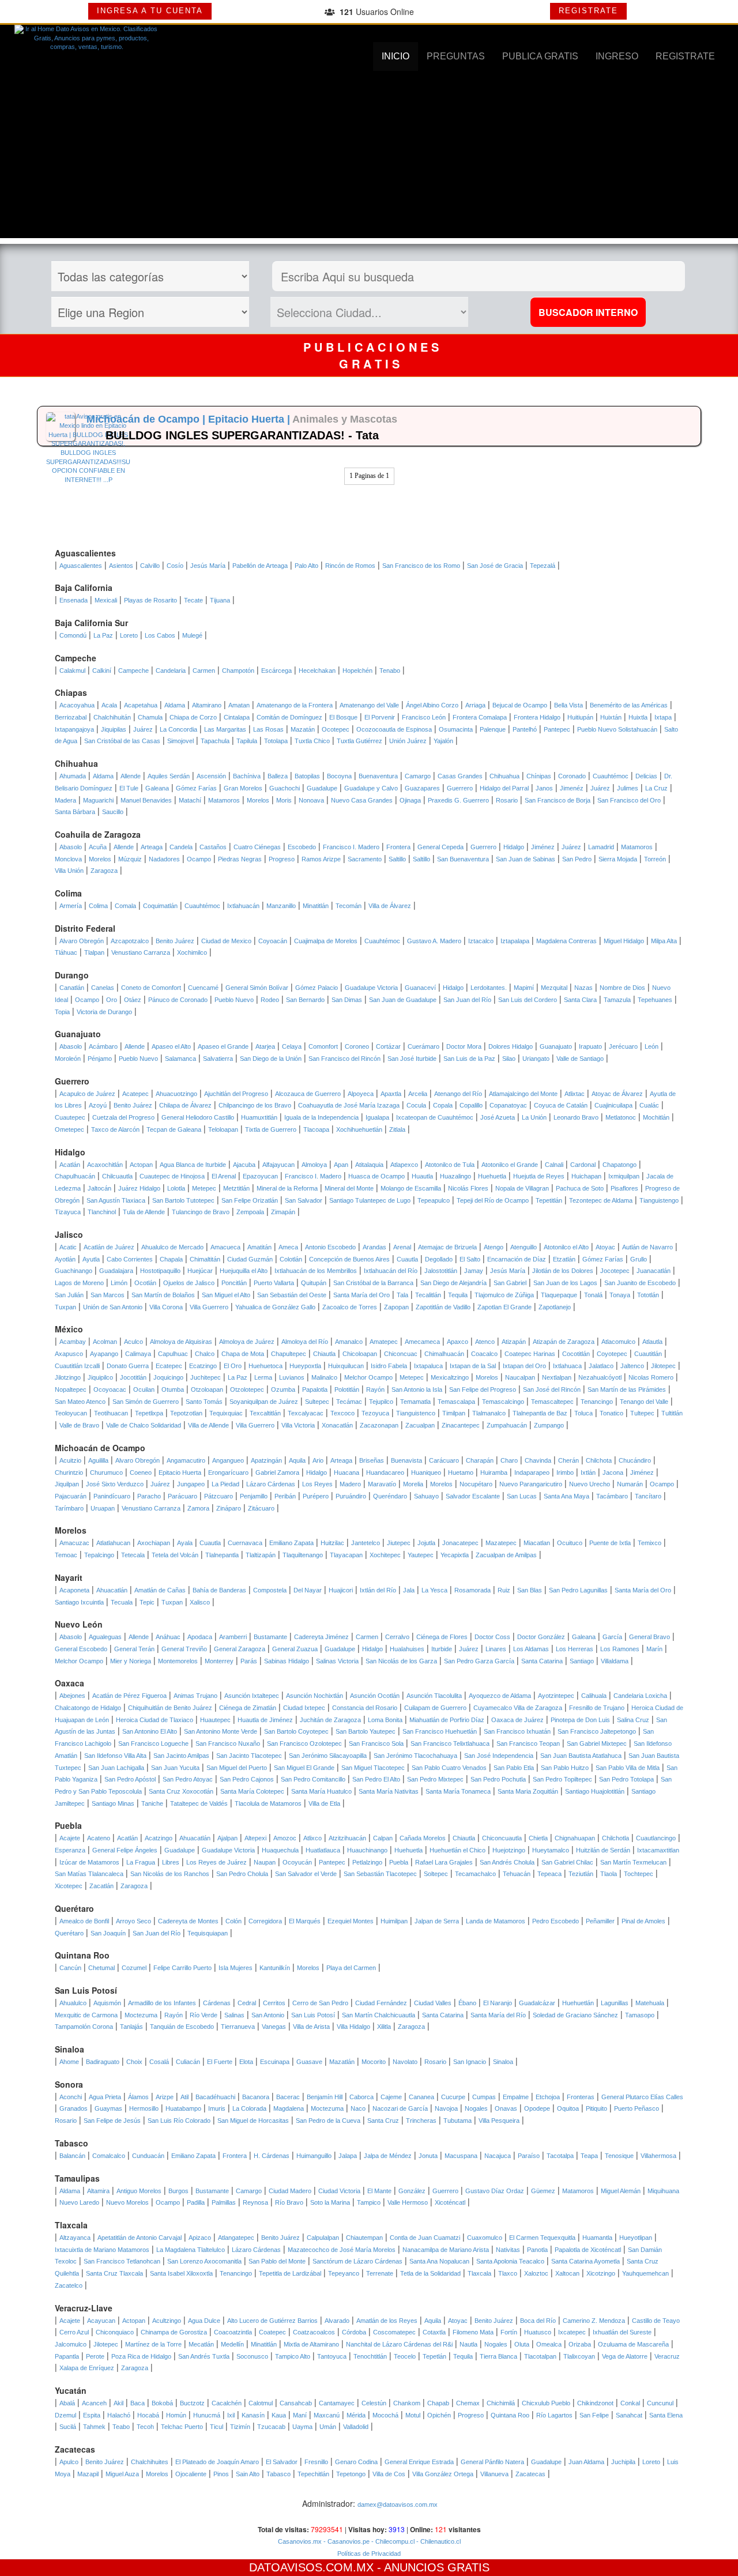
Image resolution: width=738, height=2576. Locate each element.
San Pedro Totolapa (626, 1779)
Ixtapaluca (428, 1366)
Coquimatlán (160, 906)
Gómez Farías (196, 788)
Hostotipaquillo (160, 1271)
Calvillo (150, 566)
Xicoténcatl (450, 2202)
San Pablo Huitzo (565, 1768)
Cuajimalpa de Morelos (326, 941)
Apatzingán (266, 1460)
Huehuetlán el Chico (458, 1850)
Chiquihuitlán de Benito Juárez (170, 1708)
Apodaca (200, 1637)
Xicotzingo (601, 2273)
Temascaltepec (552, 1402)
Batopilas (307, 776)
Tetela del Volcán (175, 1555)
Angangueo (228, 1460)
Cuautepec (70, 1117)
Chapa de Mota (243, 1354)
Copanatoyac (508, 1105)
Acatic (68, 1247)
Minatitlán (316, 906)
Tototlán (648, 1295)
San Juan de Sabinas (526, 859)
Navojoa (446, 2108)
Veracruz (667, 2356)
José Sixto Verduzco (115, 1484)
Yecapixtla (455, 1555)
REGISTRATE (588, 11)
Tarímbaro (69, 1508)
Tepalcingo (99, 1555)
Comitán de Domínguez (289, 717)
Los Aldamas (531, 1649)
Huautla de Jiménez (265, 1720)
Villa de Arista (311, 2027)
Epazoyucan (260, 1176)
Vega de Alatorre (625, 2356)
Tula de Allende (144, 1212)
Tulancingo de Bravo (201, 1212)
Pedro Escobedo (556, 1921)
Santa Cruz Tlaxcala (114, 2273)
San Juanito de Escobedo (640, 1283)
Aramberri (233, 1637)
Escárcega (276, 671)
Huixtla (638, 717)
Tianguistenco (416, 1413)
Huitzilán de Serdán (603, 1850)
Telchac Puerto (182, 2427)
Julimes (628, 788)
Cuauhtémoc (611, 776)
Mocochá (385, 2415)
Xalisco (200, 1602)
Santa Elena (666, 2415)
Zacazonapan (379, 1425)
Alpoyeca (361, 1094)
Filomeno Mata (473, 2332)
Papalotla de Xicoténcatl (588, 2250)
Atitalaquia (369, 1165)
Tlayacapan (346, 1555)
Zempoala (250, 1212)
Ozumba (283, 1389)
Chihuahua (504, 776)
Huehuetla (492, 1176)
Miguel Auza (122, 2474)
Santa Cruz (383, 2121)
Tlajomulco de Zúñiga (504, 1295)
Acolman (105, 1342)
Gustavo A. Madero (434, 941)
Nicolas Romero (651, 1377)
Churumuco (106, 1472)
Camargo (418, 776)
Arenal (402, 1247)
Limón (119, 1283)
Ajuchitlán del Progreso (236, 1094)
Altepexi (255, 1838)
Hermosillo (144, 2108)
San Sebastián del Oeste (292, 1295)
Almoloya (314, 1165)
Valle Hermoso (408, 2202)
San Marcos (108, 1295)
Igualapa (377, 1117)
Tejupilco (381, 1402)
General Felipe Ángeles (125, 1850)
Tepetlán (434, 2356)
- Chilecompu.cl (392, 2541)
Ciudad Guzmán (250, 1259)
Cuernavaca (245, 1543)
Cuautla (407, 1259)
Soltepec (436, 1874)
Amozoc (285, 1838)
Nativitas (508, 2250)
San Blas (530, 1590)
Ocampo (199, 859)
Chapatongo (620, 1165)
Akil (118, 2403)
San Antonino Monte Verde (221, 1731)
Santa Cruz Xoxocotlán (181, 1791)
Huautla (422, 1176)
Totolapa (276, 741)
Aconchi (71, 2097)
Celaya (292, 1046)
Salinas (234, 2015)
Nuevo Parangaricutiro (531, 1484)
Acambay (73, 1342)
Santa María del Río (498, 2015)
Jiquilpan (67, 1484)
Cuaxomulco (485, 2238)
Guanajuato (556, 1046)
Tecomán (349, 906)
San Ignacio (470, 2062)
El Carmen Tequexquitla (542, 2238)
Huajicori (341, 1590)
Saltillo (397, 859)
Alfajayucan (278, 1165)
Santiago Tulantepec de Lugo (370, 1200)
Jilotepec (663, 1366)
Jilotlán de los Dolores (563, 1271)
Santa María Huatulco (321, 1791)
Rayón (375, 1389)
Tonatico (611, 1413)
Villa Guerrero (209, 1307)
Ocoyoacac (110, 1389)
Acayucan (101, 2321)
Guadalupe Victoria (371, 988)
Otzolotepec (247, 1389)
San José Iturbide (412, 1059)
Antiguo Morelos (139, 2191)
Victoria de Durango (104, 1012)
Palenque (493, 729)
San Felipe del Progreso (483, 1389)
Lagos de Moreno (79, 1283)
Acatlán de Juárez (109, 1247)
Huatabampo (183, 2108)
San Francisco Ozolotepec (304, 1743)
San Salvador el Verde (306, 1874)
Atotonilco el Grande (510, 1165)
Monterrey (219, 1661)
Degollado (439, 1259)
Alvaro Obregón (82, 941)
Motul (413, 2415)
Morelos (258, 800)
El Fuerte (220, 2062)
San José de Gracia (495, 566)
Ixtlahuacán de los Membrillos (316, 1271)
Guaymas (108, 2108)
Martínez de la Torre (153, 2344)
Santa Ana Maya (566, 1496)
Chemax (468, 2403)
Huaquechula (280, 1850)
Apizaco (200, 2238)
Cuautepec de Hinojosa (172, 1176)
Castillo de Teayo (656, 2321)
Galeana (157, 788)
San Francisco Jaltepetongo (597, 1731)
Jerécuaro (623, 1046)
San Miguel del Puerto (237, 1768)
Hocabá (148, 2415)
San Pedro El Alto (376, 1779)
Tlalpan (94, 952)
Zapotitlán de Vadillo (443, 1307)
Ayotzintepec (556, 1696)
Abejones (72, 1696)
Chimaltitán (205, 1259)
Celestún (374, 2403)
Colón (234, 1921)
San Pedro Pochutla (498, 1779)
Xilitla (384, 2027)
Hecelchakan (317, 671)
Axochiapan (154, 1543)
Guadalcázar (537, 2003)
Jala (409, 1590)
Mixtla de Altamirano (311, 2344)
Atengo (494, 1247)
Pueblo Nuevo (234, 1000)
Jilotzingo (68, 1377)
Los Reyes (317, 1484)
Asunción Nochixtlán (315, 1696)
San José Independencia (499, 1756)
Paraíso (529, 2156)
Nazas (583, 988)
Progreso (282, 859)
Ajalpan (227, 1838)
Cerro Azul (74, 2332)
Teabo (121, 2427)
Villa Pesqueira (499, 2121)
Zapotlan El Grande (504, 1307)
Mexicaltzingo (450, 1377)
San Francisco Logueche (153, 1743)
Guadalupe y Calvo (371, 788)
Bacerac (288, 2097)
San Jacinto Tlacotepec (249, 1756)
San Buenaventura (463, 859)
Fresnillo (316, 2462)
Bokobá (162, 2403)
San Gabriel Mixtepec (597, 1743)
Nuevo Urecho (590, 1484)
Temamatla (415, 1402)
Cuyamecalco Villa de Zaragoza (518, 1708)
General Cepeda (440, 847)
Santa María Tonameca (458, 1791)
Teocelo (405, 2356)
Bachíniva (247, 776)
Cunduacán (148, 2156)
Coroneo (357, 1046)
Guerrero (460, 788)
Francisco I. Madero (351, 847)
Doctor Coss (492, 1637)
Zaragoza (104, 871)
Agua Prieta (105, 2097)
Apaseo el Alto (171, 1046)
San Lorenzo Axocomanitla (204, 2261)
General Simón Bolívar (257, 988)
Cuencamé (203, 988)
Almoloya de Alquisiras (181, 1342)
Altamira (98, 2191)
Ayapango (104, 1354)
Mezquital (554, 988)
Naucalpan (520, 1377)
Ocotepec (336, 729)
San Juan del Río (467, 1000)
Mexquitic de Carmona (86, 2015)
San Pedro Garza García (479, 1661)
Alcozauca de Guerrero (308, 1094)
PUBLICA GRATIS (540, 56)
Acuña (98, 847)
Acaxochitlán (105, 1165)
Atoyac (605, 1247)
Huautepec (215, 1720)
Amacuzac (74, 1543)
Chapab (438, 2403)
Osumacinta (456, 729)
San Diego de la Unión (271, 1059)
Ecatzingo (203, 1366)
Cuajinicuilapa (613, 1105)
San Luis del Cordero (528, 1000)
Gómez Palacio (317, 988)
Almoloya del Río (305, 1342)
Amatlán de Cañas (160, 1590)
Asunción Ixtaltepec (252, 1696)
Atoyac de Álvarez (617, 1094)
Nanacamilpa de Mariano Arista (446, 2250)
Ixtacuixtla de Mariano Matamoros (102, 2250)
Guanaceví (420, 988)
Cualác (649, 1105)
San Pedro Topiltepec (562, 1779)
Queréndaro (390, 1496)
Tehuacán (517, 1874)
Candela (181, 847)
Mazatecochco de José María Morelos (342, 2250)
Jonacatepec (460, 1543)
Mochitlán (656, 1117)
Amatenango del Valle (369, 705)
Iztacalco (481, 941)
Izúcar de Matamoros (89, 1862)
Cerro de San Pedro (320, 2003)
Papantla (67, 2356)
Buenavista (406, 1460)
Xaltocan (567, 2273)
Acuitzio (70, 1460)
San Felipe (594, 2415)
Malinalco (324, 1377)
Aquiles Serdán (169, 776)
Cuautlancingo (656, 1838)
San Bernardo (305, 1000)
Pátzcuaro (219, 1496)
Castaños (213, 847)
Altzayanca (75, 2238)
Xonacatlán (337, 1425)
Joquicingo (168, 1377)
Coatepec (272, 2332)
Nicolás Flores (468, 1188)
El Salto (470, 1259)
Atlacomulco (618, 1342)
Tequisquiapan (208, 1933)
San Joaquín (108, 1933)
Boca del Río (538, 2321)
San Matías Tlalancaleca (89, 1874)
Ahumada (73, 776)
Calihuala (594, 1696)
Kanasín (253, 2415)
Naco (358, 2108)
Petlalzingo (367, 1862)
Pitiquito (596, 2108)
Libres (171, 1862)
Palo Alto (306, 566)
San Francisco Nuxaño (228, 1743)
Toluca (583, 1413)
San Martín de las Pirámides (627, 1389)
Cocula (416, 1105)
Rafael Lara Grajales (444, 1862)
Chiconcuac (401, 1354)
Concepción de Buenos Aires (349, 1259)
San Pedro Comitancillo (313, 1779)
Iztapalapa (515, 941)
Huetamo (461, 1472)
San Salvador (304, 1200)
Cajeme (391, 2097)
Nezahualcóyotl (600, 1377)
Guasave (309, 2062)
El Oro (233, 1366)
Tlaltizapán (261, 1555)
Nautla (468, 2344)
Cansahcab (296, 2403)
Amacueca (225, 1247)
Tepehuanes (655, 1000)
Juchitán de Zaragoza (330, 1720)
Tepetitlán (549, 1200)
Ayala (185, 1543)
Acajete (70, 1838)
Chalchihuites (150, 2462)
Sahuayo (426, 1496)
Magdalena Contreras (566, 941)
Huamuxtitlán (259, 1117)
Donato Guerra (128, 1366)
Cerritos (274, 2003)
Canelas (103, 988)
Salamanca (180, 1059)
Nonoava (311, 800)
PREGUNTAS (456, 56)
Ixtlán (588, 1472)
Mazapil (88, 2474)
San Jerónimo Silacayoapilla (328, 1756)
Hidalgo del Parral (504, 788)
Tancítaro (648, 1496)
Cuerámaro (423, 1046)
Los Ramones (620, 1649)
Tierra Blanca (498, 2356)
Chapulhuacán (75, 1176)
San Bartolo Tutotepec (183, 1200)
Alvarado (337, 2321)
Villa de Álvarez (390, 906)
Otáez (133, 1000)
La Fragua (141, 1862)
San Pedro (577, 859)
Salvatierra (218, 1059)
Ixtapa (663, 717)
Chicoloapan (360, 1354)
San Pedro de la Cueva (328, 2121)
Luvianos (292, 1377)
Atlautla (652, 1342)
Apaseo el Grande (223, 1046)
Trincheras (421, 2121)
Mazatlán (342, 2062)
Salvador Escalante (473, 1496)
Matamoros (224, 800)
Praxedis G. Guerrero (458, 800)
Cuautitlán (648, 1354)
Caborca (362, 2097)
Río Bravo (289, 2202)
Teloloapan (223, 1129)
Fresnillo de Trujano (597, 1708)
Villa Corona (166, 1307)
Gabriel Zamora (277, 1472)
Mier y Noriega (131, 1661)
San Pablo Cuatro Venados (449, 1768)
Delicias (646, 776)
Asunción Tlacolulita (434, 1696)
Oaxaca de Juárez (517, 1720)
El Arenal (224, 1176)
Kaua (279, 2415)
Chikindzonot (595, 2403)
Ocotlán (145, 1283)
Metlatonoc (621, 1117)
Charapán (480, 1460)
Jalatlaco (601, 1366)
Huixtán (611, 717)
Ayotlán (65, 1259)
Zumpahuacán (507, 1425)
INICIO (396, 56)
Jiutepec (399, 1543)
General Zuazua (295, 1649)
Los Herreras (575, 1649)
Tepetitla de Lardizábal (290, 2273)
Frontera (398, 847)
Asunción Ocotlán (375, 1696)
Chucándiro (635, 1460)
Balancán (72, 2156)
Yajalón (443, 741)
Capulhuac (173, 1354)
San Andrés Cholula (507, 1862)
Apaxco (458, 1342)
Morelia (413, 1484)
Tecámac (349, 1402)
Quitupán (314, 1283)
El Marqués (305, 1921)
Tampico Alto (293, 2356)
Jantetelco (366, 1543)
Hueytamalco (551, 1850)
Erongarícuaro (228, 1472)
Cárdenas (217, 2003)
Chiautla (324, 1354)
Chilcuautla (117, 1176)
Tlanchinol (102, 1212)
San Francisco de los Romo (421, 566)
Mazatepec (501, 1543)
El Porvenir (380, 717)
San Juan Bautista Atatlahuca (581, 1756)
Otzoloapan (207, 1389)
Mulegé (192, 635)
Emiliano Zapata (291, 1543)
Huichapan (586, 1176)
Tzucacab (271, 2427)
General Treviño (184, 1649)
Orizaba (580, 2344)
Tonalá (593, 1295)
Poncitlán (234, 1283)
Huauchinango (367, 1850)
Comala (125, 906)
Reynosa (255, 2202)
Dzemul (65, 2415)
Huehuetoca (266, 1366)
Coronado (572, 776)
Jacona (613, 1472)
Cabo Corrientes (130, 1259)
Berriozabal (71, 717)
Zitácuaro (261, 1508)
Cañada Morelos (423, 1838)
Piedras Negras (240, 859)
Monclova (68, 859)
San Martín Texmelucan (633, 1862)
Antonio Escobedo (330, 1247)
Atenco (485, 1342)
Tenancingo (597, 1402)
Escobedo (302, 847)
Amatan (239, 705)
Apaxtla (391, 1094)
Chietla (538, 1838)
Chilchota (599, 1460)
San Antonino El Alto (150, 1731)
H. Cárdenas (272, 2156)
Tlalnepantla (222, 1555)
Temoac (66, 1555)
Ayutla (91, 1259)
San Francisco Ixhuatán (517, 1731)
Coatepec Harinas (530, 1354)
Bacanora (256, 2097)
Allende (131, 776)
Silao (509, 1059)
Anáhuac (168, 1637)
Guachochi (285, 788)
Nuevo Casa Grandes (362, 800)
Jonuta (428, 2156)
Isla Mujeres (236, 1968)
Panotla (537, 2250)
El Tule (129, 788)
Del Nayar (308, 1590)
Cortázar (388, 1046)
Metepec (204, 1188)
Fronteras (581, 2097)
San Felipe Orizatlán (250, 1200)
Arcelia (418, 1094)
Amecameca (422, 1342)
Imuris (217, 2108)
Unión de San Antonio (113, 1307)
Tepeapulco (434, 1200)
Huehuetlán (578, 2003)
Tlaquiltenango (303, 1555)
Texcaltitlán (265, 1413)
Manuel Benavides (146, 800)
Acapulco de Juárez (87, 1094)
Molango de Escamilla (411, 1188)
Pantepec (557, 729)
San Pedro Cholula (242, 1874)
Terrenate (380, 2273)
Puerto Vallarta (274, 1283)
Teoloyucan (71, 1413)
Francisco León (424, 717)
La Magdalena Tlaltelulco (191, 2250)
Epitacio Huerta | (250, 419)
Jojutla (426, 1543)
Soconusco (252, 2356)
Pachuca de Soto (580, 1188)
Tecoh (145, 2427)
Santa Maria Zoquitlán (528, 1791)
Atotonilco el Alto (566, 1247)
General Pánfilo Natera (492, 2462)
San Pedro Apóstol (130, 1779)
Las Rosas (268, 729)
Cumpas (484, 2097)
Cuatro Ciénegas (257, 847)
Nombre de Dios (622, 988)
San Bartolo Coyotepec (296, 1731)
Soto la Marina (330, 2202)
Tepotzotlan (186, 1413)
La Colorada (249, 2108)
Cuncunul (660, 2403)
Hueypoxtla (305, 1366)
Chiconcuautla (502, 1838)
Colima (98, 906)
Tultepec (642, 1413)
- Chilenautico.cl (438, 2541)
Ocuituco (570, 1543)
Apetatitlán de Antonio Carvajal (140, 2238)
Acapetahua (141, 705)
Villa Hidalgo (353, 2027)
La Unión (534, 1117)
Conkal (630, 2403)
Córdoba (354, 2332)
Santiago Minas (113, 1803)
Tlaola (609, 1874)
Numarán (630, 1484)
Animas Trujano (195, 1696)
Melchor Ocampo (368, 1377)
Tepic (147, 1602)
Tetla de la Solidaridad (430, 2273)
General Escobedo (81, 1649)
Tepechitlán (313, 2474)
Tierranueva (238, 2027)
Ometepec (69, 1129)
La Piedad (225, 1484)
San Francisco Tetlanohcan (122, 2261)
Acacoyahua (77, 705)
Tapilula (247, 741)
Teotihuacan (111, 1413)
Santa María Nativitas (389, 1791)
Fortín (509, 2332)
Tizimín (240, 2427)
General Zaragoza (240, 1649)
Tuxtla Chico (312, 741)
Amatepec (384, 1342)
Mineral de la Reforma (287, 1188)
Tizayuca (68, 1212)
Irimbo (565, 1472)
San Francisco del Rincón (344, 1059)
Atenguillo (524, 1247)
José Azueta (498, 1117)
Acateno (99, 1838)
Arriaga (475, 705)
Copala (443, 1105)
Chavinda (538, 1460)
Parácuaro (182, 1496)
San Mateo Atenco (80, 1402)
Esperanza (70, 1850)
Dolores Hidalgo (511, 1046)
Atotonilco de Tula (450, 1165)
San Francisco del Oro (629, 800)
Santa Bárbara (75, 812)
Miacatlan (537, 1543)
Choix (134, 2062)
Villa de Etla (324, 1803)
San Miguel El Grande (304, 1768)
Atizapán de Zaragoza (564, 1342)
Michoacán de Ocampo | (147, 419)
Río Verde (204, 2015)
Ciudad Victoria (339, 2191)
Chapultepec (289, 1354)
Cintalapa (237, 717)
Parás (249, 1661)
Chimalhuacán (444, 1354)
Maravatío (382, 1484)
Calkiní (102, 671)
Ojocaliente (191, 2474)
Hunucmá (207, 2415)
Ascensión (211, 776)
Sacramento (365, 859)
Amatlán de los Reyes (387, 2321)
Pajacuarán (71, 1496)
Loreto (129, 635)
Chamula (150, 717)
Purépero (316, 1496)
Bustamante (270, 1637)
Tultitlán (672, 1413)
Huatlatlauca (323, 1850)
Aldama (175, 705)
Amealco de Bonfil (84, 1921)
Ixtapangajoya (74, 729)
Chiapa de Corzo (193, 717)
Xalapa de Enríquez (87, 2368)
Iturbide (442, 1649)
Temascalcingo (503, 1402)
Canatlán (72, 988)
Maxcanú (327, 2415)
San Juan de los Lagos (565, 1283)
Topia (62, 1012)
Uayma (302, 2427)
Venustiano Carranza (141, 952)
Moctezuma (141, 2015)
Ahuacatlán (112, 1590)
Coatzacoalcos (314, 2332)
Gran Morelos (243, 788)
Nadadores (164, 859)
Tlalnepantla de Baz (540, 1413)
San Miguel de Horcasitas (253, 2121)
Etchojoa (548, 2097)
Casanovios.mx (300, 2541)
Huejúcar (200, 1271)
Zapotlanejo (555, 1307)
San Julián (69, 1295)
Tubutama (458, 2121)
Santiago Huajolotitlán (595, 1791)
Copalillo (471, 1105)
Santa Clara (580, 1000)
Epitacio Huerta (180, 1472)
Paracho (149, 1496)
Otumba (173, 1389)
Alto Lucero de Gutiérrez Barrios (272, 2321)
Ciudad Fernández (381, 2003)
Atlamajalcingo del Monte (523, 1094)
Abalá (67, 2403)
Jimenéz (572, 788)
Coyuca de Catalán (561, 1105)
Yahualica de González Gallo (275, 1307)
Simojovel (180, 741)
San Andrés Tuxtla (204, 2356)
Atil (184, 2097)
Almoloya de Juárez (247, 1342)
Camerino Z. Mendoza (594, 2321)
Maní (300, 2415)
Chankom (407, 2403)
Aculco (133, 1342)
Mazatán (303, 729)
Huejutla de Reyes (539, 1176)
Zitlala (397, 1129)
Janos (544, 788)
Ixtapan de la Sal (473, 1366)
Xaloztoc (536, 2273)
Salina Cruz (633, 1720)
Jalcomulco (71, 2344)
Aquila (297, 1460)
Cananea (421, 2097)
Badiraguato (103, 2062)
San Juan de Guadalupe (403, 1000)
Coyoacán (273, 941)
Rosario (507, 800)
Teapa (589, 2156)
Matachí (190, 800)
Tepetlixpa (149, 1413)
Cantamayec (337, 2403)
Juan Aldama (586, 2462)
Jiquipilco (100, 1377)
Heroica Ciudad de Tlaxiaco (155, 1720)
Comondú (73, 635)
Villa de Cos (389, 2474)
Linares (496, 1649)
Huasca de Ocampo (376, 1176)
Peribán (285, 1496)
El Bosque (343, 717)
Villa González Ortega (443, 2474)
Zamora (198, 1508)
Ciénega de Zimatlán (248, 1708)
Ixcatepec (572, 2332)
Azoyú (98, 1105)
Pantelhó (525, 729)
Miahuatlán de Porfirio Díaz (447, 1720)
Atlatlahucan (113, 1543)
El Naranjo (498, 2003)
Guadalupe (322, 788)
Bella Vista (568, 705)
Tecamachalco (475, 1874)
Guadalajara (116, 1271)
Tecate (193, 600)
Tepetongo (351, 2474)
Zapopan (396, 1307)
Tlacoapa (316, 1129)
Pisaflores (624, 1188)
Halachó (119, 2415)
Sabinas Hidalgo (287, 1661)
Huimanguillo (314, 2156)
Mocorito (374, 2062)
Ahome (69, 2062)
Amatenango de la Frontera (295, 705)
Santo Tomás (204, 1402)
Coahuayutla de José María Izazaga (349, 1105)
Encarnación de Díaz (517, 1259)
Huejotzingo (509, 1850)
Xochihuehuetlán (359, 1129)
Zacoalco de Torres (350, 1307)
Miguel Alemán (621, 2191)
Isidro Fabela (389, 1366)
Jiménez (543, 847)
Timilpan (454, 1413)
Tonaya (620, 1295)
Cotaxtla (434, 2332)
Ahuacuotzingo (176, 1094)
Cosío (175, 566)
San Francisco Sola (376, 1743)
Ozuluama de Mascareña (633, 2344)
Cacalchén (227, 2403)
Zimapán (283, 1212)
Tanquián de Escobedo (182, 2027)
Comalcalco (109, 2156)
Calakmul (72, 671)
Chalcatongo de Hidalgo (88, 1708)
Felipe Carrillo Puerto (182, 1968)
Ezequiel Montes (351, 1921)
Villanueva (494, 2474)
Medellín (232, 2344)
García (612, 1637)
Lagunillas (615, 2003)
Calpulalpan (323, 2238)
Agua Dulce (204, 2321)
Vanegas (274, 2027)
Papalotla (315, 1389)
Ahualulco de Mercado (172, 1247)
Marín (654, 1649)
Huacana (347, 1472)
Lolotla (176, 1188)
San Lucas (522, 1496)
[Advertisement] (369, 157)
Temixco (649, 1543)
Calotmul (261, 2403)
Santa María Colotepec (252, 1791)
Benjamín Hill (325, 2097)
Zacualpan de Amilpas (506, 1555)
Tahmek (94, 2427)
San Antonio (268, 2015)
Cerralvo (397, 1637)
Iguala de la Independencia (321, 1117)
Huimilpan (394, 1921)
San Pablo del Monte (277, 2261)
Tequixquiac (226, 1413)
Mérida (356, 2415)
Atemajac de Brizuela (447, 1247)
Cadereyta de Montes (188, 1921)
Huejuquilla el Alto (244, 1271)
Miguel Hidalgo (624, 941)
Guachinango (74, 1271)
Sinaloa (503, 2062)
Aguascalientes (81, 566)
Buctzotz (192, 2403)
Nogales (476, 2108)
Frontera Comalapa (480, 717)
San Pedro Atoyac (188, 1779)
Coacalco (484, 1354)
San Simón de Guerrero (146, 1402)
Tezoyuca (375, 1413)
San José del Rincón (552, 1389)
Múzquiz (130, 859)
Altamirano (207, 705)
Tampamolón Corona (84, 2027)
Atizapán (514, 1342)
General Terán (134, 1649)
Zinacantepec (461, 1425)
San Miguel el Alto (226, 1295)
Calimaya (138, 1354)
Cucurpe (453, 2097)
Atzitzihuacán (347, 1838)
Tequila (458, 1295)
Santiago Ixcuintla (79, 1602)
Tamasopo (640, 2015)
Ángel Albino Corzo (432, 705)
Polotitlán (347, 1389)
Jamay (474, 1271)
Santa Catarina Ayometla (585, 2261)
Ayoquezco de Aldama (500, 1696)
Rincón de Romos (350, 566)
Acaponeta (74, 1590)
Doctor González (541, 1637)
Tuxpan (65, 1307)
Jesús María (208, 566)
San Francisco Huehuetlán (440, 1731)
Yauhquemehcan (645, 2273)
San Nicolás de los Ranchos (170, 1874)
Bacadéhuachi (215, 2097)
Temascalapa (456, 1402)
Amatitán (259, 1247)
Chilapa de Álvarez (185, 1105)
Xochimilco (192, 952)
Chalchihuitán (112, 717)
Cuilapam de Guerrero (435, 1708)
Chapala (171, 1259)
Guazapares (422, 788)
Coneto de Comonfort (151, 988)
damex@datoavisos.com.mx (398, 2505)
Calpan (383, 1838)
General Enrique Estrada (419, 2462)
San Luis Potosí (313, 2015)
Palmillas (224, 2202)
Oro (112, 1000)
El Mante (379, 2191)
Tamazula (617, 1000)
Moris (284, 800)
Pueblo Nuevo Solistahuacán (617, 729)
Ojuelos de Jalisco (189, 1283)
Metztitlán (236, 1188)
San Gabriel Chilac (567, 1862)
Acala (109, 705)
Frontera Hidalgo (537, 717)
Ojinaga (410, 800)
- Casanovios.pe (346, 2541)
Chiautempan (364, 2238)
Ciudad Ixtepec (304, 1708)
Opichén (439, 2415)
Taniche (152, 1803)
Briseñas (372, 1460)
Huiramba (494, 1472)
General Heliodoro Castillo (198, 1117)
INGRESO (617, 56)
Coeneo (141, 1472)
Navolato (405, 2062)
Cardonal (583, 1165)
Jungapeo (191, 1484)
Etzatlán (564, 1259)
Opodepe (537, 2108)
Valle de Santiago (580, 1059)
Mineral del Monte (349, 1188)
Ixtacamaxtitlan (658, 1850)
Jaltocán (99, 1188)
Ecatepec (169, 1366)
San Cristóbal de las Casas (122, 741)
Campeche (133, 671)
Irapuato (590, 1046)
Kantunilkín (275, 1968)
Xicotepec (69, 1886)
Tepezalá (543, 566)
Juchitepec (206, 1377)
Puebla (399, 1862)
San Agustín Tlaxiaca (116, 1200)
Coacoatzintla (233, 2332)
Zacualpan (420, 1425)
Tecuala (122, 1602)
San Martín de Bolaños (163, 1295)
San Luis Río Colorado (179, 2121)
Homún (176, 2415)
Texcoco (342, 1413)
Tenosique (619, 2156)
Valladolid (356, 2427)
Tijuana (220, 600)
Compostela (270, 1590)
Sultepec (317, 1402)
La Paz (103, 635)
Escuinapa (275, 2062)
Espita (92, 2415)
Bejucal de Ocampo (520, 705)
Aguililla (98, 1460)
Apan (341, 1165)
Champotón (238, 671)
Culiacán (188, 2062)
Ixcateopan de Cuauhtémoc (435, 1117)
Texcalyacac (306, 1413)
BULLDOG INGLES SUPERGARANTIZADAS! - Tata (242, 435)
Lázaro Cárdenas (271, 1484)
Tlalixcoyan (579, 2356)
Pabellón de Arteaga (260, 566)
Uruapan (103, 1508)
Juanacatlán (654, 1271)
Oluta (522, 2344)
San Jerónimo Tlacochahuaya (415, 1756)
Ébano (467, 2003)
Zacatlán (101, 1886)
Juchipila (623, 2462)
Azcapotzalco (130, 941)
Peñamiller (600, 1921)
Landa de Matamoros (496, 1921)
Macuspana (461, 2156)
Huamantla (597, 2238)
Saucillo (113, 812)
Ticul (216, 2427)
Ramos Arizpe (321, 859)
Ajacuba (244, 1165)
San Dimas (347, 1000)
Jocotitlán (133, 1377)
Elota (246, 2062)
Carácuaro (444, 1460)
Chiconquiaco (115, 2332)
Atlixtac (575, 1094)
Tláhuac (66, 952)
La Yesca (434, 1590)
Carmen (204, 671)
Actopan (141, 1165)
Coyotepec (612, 1354)
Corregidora (265, 1921)
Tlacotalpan (540, 2356)
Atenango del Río (458, 1094)
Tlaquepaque (559, 1295)
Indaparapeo (532, 1472)
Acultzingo (167, 2321)
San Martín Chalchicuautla (379, 2015)
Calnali (554, 1165)
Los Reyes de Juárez (216, 1862)
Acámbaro (103, 1046)
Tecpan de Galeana (174, 1129)
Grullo (639, 1259)
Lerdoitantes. (489, 988)
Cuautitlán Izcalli (77, 1366)
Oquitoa (568, 2108)
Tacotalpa (560, 2156)
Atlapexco (404, 1165)
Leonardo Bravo (576, 1117)
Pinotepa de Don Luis (580, 1720)
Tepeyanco (344, 2273)
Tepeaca (549, 1874)
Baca (138, 2403)
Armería (71, 906)
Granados (74, 2108)
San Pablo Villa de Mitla (628, 1768)
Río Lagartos (554, 2415)
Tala (402, 1295)
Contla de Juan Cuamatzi (425, 2238)
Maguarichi (98, 800)
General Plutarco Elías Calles (642, 2097)
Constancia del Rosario (365, 1708)
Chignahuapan (575, 1838)
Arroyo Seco (133, 1921)
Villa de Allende (208, 1425)
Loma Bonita (385, 1720)
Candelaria (171, 671)
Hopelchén (357, 671)
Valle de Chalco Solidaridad (144, 1425)
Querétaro (69, 1933)
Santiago (582, 1661)
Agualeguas (105, 1637)
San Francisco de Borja (558, 800)
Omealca (549, 2344)
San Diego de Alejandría (453, 1283)
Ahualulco (73, 2003)
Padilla (196, 2202)
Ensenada (74, 600)
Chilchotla (615, 1838)
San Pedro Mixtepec (435, 1779)
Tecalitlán (428, 1295)
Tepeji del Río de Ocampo (493, 1200)
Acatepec (135, 1094)
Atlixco (312, 1838)
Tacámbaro (612, 1496)
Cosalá (159, 2062)
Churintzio (69, 1472)
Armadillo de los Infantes (162, 2003)
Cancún (70, 1968)
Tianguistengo (659, 1200)
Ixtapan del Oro (524, 1366)
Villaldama (615, 1661)
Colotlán (291, 1259)
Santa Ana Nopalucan (439, 2261)
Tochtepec (639, 1874)
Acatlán (70, 1165)
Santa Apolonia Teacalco (510, 2261)
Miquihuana (663, 2191)
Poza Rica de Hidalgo (141, 2356)
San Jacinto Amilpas (181, 1756)
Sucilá (68, 2427)
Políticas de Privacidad (369, 2554)
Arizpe (165, 2097)
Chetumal (101, 1968)
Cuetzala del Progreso (123, 1117)
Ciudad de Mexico (226, 941)
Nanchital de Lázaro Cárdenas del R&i (399, 2344)
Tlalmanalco (489, 1413)
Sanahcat (629, 2415)
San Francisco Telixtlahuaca (450, 1743)
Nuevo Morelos (127, 2202)
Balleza (278, 776)
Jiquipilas (114, 729)
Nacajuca (498, 2156)
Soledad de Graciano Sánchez (575, 2015)
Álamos (138, 2097)
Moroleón (68, 1059)
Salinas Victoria (337, 1661)
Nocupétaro (476, 1484)
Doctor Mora (464, 1046)
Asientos (121, 566)
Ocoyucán (297, 1862)
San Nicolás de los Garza (401, 1661)
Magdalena (289, 2108)
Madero (350, 1484)
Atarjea (265, 1046)
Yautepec (421, 1555)
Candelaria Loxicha (640, 1696)
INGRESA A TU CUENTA (150, 11)
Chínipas (539, 776)
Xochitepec (385, 1555)
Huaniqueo (426, 1472)
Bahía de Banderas (219, 1590)
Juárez (143, 729)
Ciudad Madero (290, 2191)
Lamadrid (601, 847)
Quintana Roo (510, 2415)
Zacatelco (69, 2285)
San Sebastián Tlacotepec (380, 1874)
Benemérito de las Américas (629, 705)
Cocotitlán (576, 1354)
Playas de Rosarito (150, 600)
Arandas (374, 1247)
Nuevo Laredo (79, 2202)
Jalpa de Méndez (388, 2156)
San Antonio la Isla (417, 1389)
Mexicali (106, 600)
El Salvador (282, 2462)
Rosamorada (472, 1590)
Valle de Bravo (79, 1425)
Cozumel (134, 1968)
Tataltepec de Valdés (199, 1803)
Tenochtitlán (370, 2356)
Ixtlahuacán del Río (391, 1271)
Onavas (506, 2108)
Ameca (288, 1247)
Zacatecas (530, 2474)
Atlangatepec (236, 2238)
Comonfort (323, 1046)
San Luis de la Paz (469, 1059)
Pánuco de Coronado (178, 1000)
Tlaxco (508, 2273)
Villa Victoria (298, 1425)
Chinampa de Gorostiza (174, 2332)
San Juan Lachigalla (116, 1768)
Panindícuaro (112, 1496)
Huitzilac (332, 1543)
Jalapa (348, 2156)
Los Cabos (160, 635)
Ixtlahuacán (243, 906)
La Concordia (178, 729)
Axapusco (69, 1354)
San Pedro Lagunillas (578, 1590)
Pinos (221, 2474)
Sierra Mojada (618, 859)
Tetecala (133, 1555)
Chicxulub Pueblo (546, 2403)
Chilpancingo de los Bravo (255, 1105)
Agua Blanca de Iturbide (193, 1165)
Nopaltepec (71, 1389)
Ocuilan (144, 1389)
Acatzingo (159, 1838)
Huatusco (538, 2332)
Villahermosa (658, 2156)
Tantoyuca (332, 2356)
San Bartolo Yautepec (366, 1731)
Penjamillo (254, 1496)
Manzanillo (281, 906)
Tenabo (390, 671)
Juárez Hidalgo (139, 1188)
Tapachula (215, 741)
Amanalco (349, 1342)
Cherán (568, 1460)
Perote (95, 2356)
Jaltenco (632, 1366)
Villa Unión (69, 871)
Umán (328, 2427)
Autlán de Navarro (647, 1247)
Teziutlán (581, 1874)
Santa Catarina (542, 1661)
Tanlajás (131, 2027)
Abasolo (71, 847)
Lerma (263, 1377)
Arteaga (152, 847)
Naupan (265, 1862)
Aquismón (107, 2003)
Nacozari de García (400, 2108)
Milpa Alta (664, 941)
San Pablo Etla (514, 1768)
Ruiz (504, 1590)
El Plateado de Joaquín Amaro (217, 2462)
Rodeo (270, 1000)
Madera (65, 800)
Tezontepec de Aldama (601, 1200)
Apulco (69, 2462)
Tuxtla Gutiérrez (359, 741)
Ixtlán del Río (378, 1590)
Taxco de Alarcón (115, 1129)
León (652, 1046)
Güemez (543, 2191)
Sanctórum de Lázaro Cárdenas (357, 2261)
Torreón (655, 859)
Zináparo (229, 1508)
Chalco (205, 1354)
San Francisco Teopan (528, 1743)
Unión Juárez (408, 741)
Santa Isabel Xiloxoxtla (181, 2273)
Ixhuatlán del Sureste (622, 2332)
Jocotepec (615, 1271)
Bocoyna (339, 776)
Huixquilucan (346, 1366)
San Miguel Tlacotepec (373, 1768)
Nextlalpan (557, 1377)
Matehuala (650, 2003)
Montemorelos (178, 1661)
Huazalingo (455, 1176)
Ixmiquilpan (624, 1176)
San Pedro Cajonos (247, 1779)
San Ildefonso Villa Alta (115, 1756)
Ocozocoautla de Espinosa (394, 729)
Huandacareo (385, 1472)
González (412, 2191)
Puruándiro (351, 1496)
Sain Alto (248, 2474)
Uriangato (536, 1059)
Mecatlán (201, 2344)
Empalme (516, 2097)
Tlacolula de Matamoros (268, 1803)
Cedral (247, 2003)
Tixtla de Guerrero (271, 1129)
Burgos (178, 2191)
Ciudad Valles (433, 2003)
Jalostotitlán (441, 1271)
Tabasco (278, 2474)
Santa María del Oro (362, 1295)
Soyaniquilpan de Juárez (264, 1402)
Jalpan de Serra (437, 1921)
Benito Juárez (175, 941)
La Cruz (656, 788)
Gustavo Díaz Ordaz (495, 2191)
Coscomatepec (394, 2332)
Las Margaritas (225, 729)
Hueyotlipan (636, 2238)
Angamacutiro (186, 1460)
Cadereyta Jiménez (321, 1637)
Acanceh (94, 2403)
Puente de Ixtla (610, 1543)
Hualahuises (407, 1649)
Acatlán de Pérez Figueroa (129, 1696)
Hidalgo (514, 847)
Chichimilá (501, 2403)
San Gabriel (510, 1283)
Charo (509, 1460)
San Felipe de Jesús (112, 2121)
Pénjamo (100, 1059)
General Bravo (649, 1637)
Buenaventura (378, 776)
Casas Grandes (460, 776)
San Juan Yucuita (175, 1768)
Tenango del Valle (644, 1402)
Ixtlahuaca (567, 1366)
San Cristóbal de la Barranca (373, 1283)
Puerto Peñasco (637, 2108)
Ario (318, 1460)
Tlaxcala (479, 2273)
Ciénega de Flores (442, 1637)
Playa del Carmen (351, 1968)
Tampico (369, 2202)
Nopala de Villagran (522, 1188)
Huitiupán (580, 717)
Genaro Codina (356, 2462)
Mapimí (524, 988)
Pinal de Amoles (643, 1921)
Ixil (231, 2415)
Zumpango (549, 1425)
